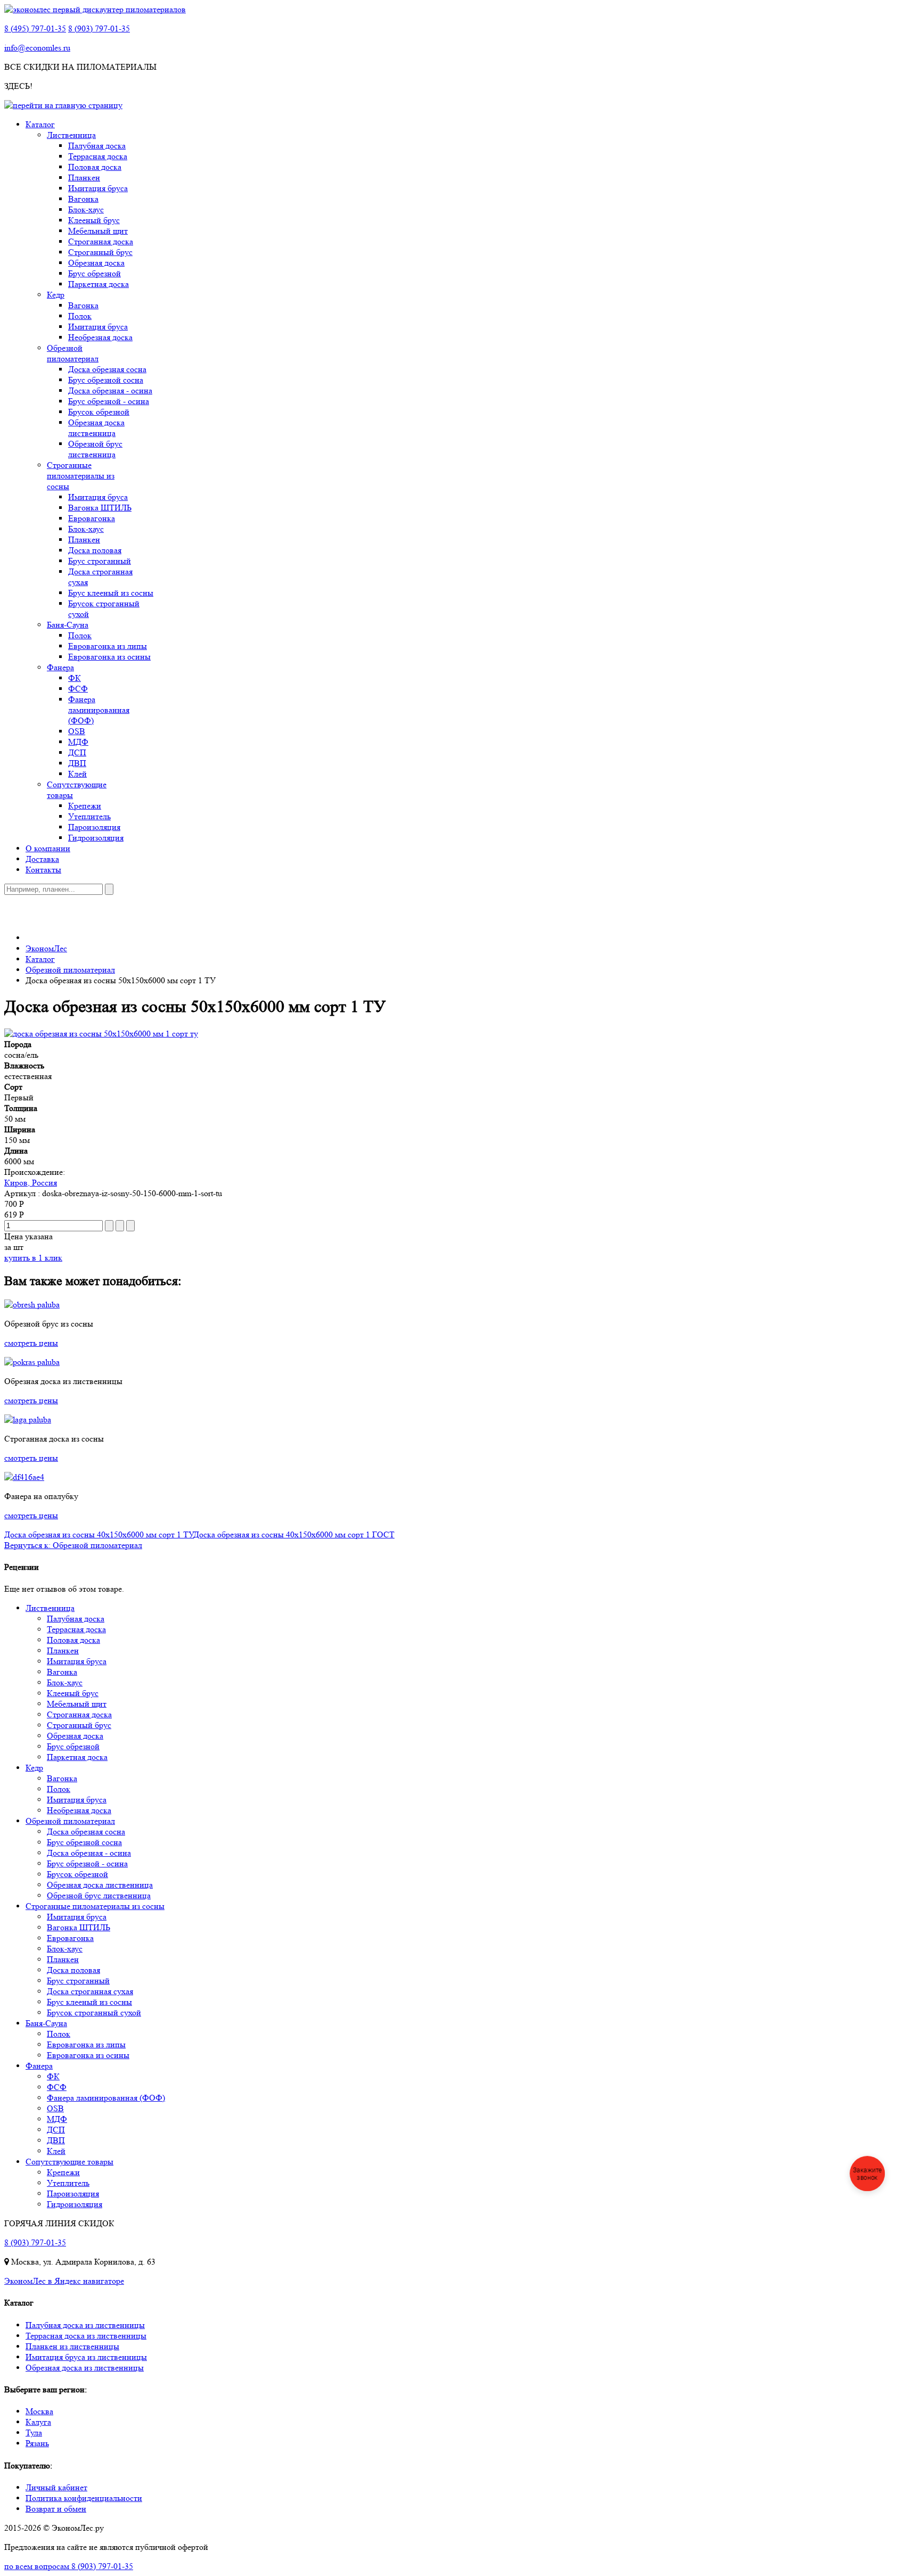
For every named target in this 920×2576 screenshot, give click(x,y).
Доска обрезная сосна (107, 369)
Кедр (56, 295)
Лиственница (71, 135)
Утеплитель (89, 816)
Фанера (60, 667)
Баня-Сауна (68, 625)
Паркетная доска (98, 284)
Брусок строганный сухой (94, 2013)
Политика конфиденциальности (84, 2498)
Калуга (38, 2422)
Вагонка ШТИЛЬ (100, 508)
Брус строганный (100, 561)
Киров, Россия (31, 1183)
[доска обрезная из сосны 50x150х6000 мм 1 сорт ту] (101, 1034)
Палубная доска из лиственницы (85, 2325)
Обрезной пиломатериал (73, 353)
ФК (75, 678)
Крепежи (85, 806)
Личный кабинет (56, 2487)
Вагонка (83, 199)
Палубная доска (97, 146)
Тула (34, 2433)
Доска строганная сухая (90, 1991)
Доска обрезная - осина (110, 390)
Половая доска (95, 167)
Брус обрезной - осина (109, 401)
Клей (77, 774)
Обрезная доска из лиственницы (85, 2368)
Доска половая (95, 550)
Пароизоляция (94, 827)
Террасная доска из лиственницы (86, 2336)
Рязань (37, 2443)
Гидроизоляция (96, 838)
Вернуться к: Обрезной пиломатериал (73, 1545)
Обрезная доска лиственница (96, 428)
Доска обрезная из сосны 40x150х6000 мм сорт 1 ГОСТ (294, 1534)
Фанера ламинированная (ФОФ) (99, 710)
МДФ (78, 742)
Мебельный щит (98, 231)
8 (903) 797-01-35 (99, 28)
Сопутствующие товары (69, 2162)
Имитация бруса (98, 188)
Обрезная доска (96, 263)
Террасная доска (98, 156)
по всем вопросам (69, 2566)
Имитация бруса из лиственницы (86, 2357)
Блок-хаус (86, 209)
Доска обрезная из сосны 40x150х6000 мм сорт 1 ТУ (99, 1534)
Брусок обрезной (99, 412)
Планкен (84, 178)
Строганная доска (101, 241)
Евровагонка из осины (109, 657)
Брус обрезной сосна (106, 380)
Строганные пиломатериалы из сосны (81, 476)
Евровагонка (92, 518)
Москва (39, 2411)
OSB (77, 731)
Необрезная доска (100, 337)
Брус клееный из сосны (111, 593)
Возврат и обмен (56, 2509)
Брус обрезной (95, 273)
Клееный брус (94, 220)
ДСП (77, 752)
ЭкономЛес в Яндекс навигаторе (64, 2281)
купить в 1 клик (33, 1258)
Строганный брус (100, 252)
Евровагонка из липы (108, 646)
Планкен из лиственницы (72, 2346)
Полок (80, 316)
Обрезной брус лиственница (95, 449)
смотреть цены (31, 1343)
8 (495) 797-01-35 (35, 28)
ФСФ (78, 689)
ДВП (77, 763)
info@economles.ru (37, 48)
